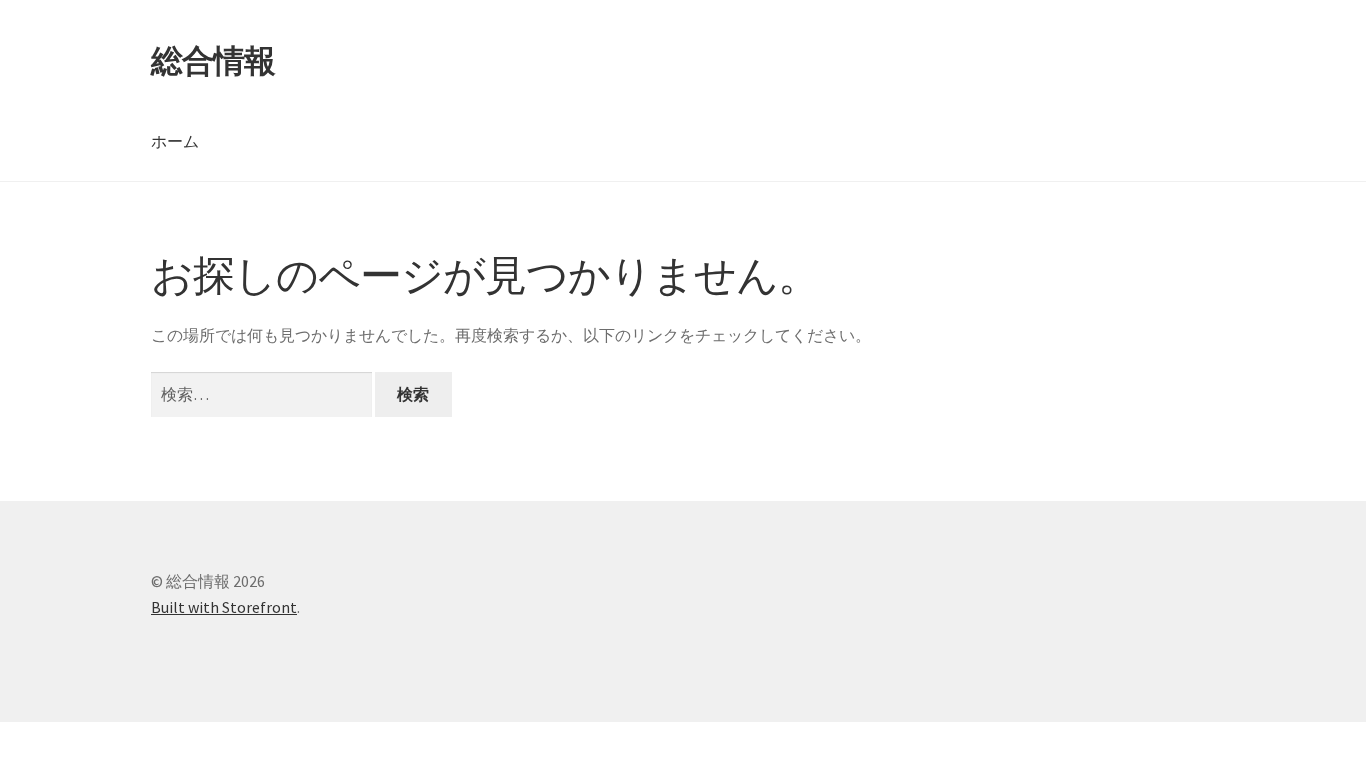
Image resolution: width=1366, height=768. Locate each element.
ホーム (175, 141)
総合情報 (213, 61)
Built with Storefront (224, 607)
